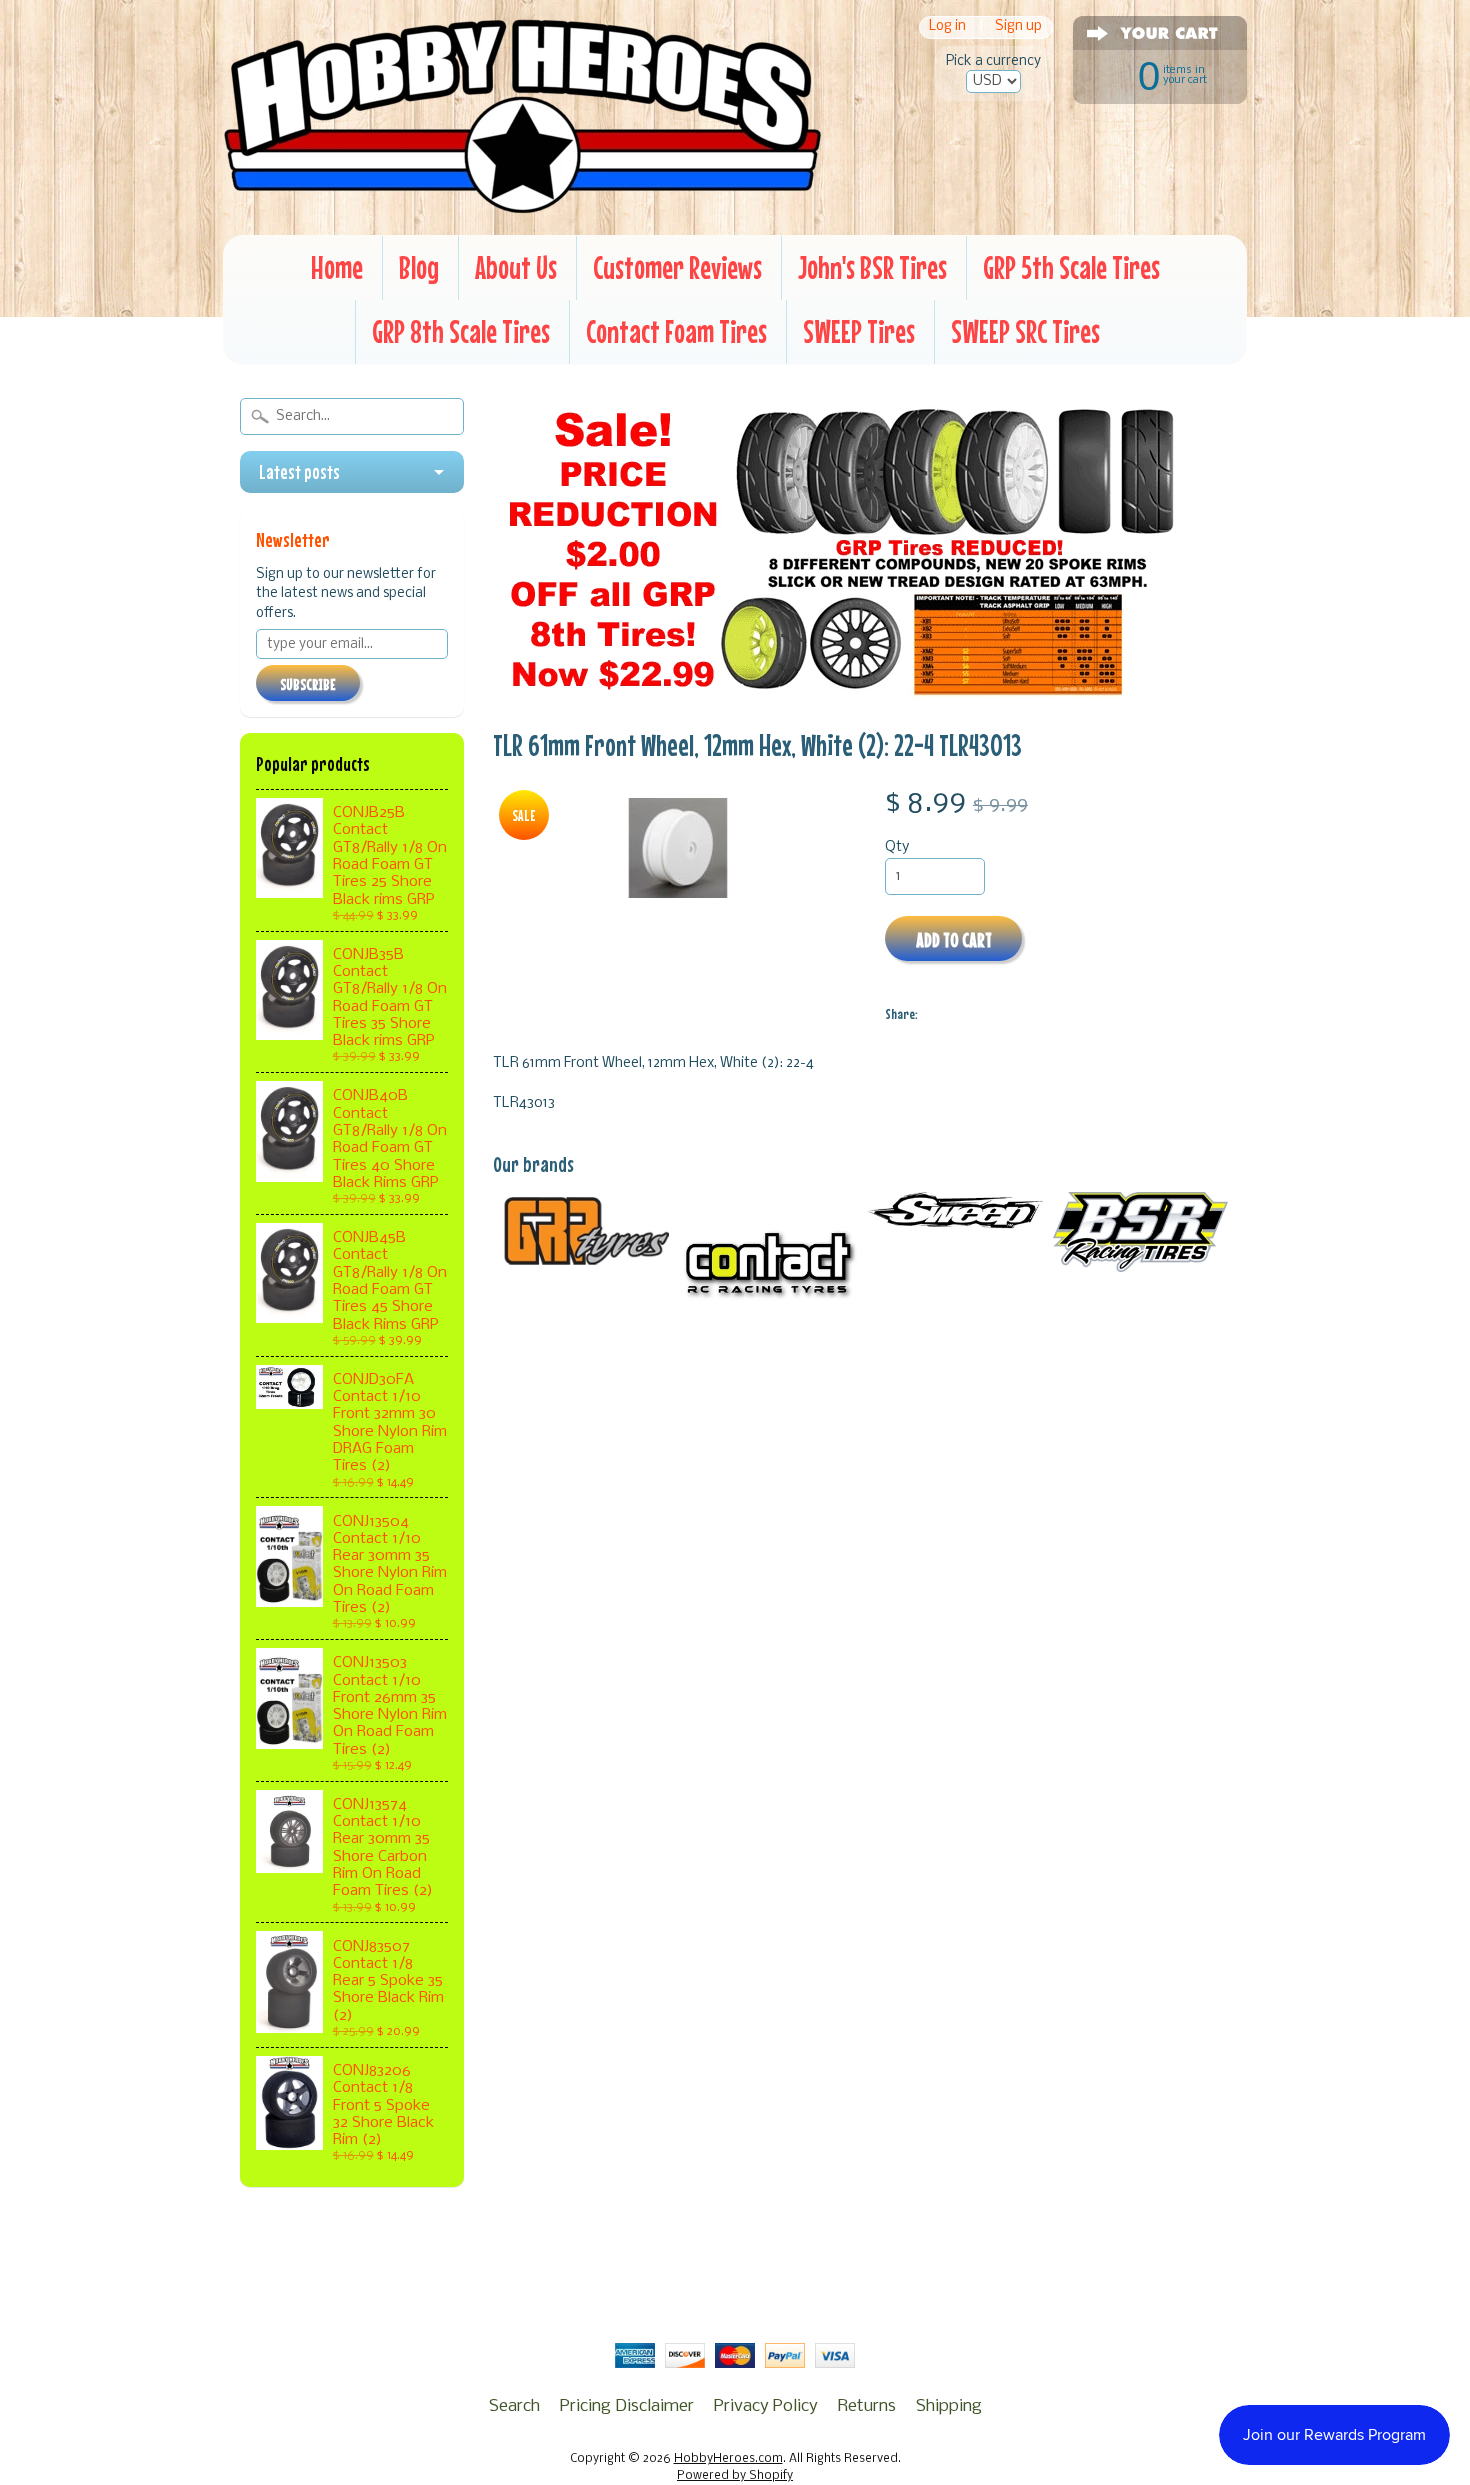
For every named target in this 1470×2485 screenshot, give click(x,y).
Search (514, 2406)
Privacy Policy (766, 2406)
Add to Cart (954, 939)
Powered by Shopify (735, 2476)
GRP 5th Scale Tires (1071, 267)
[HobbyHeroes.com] (522, 205)
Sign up (1018, 27)
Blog (419, 267)
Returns (867, 2406)
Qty (897, 847)
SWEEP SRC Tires (1025, 331)
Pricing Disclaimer (627, 2406)
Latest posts (299, 472)
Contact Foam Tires (676, 331)
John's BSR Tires (872, 267)
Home (337, 267)
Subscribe (308, 684)
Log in (947, 27)
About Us (516, 267)
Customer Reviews (677, 267)
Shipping (949, 2406)
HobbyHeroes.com (728, 2459)
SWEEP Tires (859, 331)
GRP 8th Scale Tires (461, 331)
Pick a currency (993, 61)
